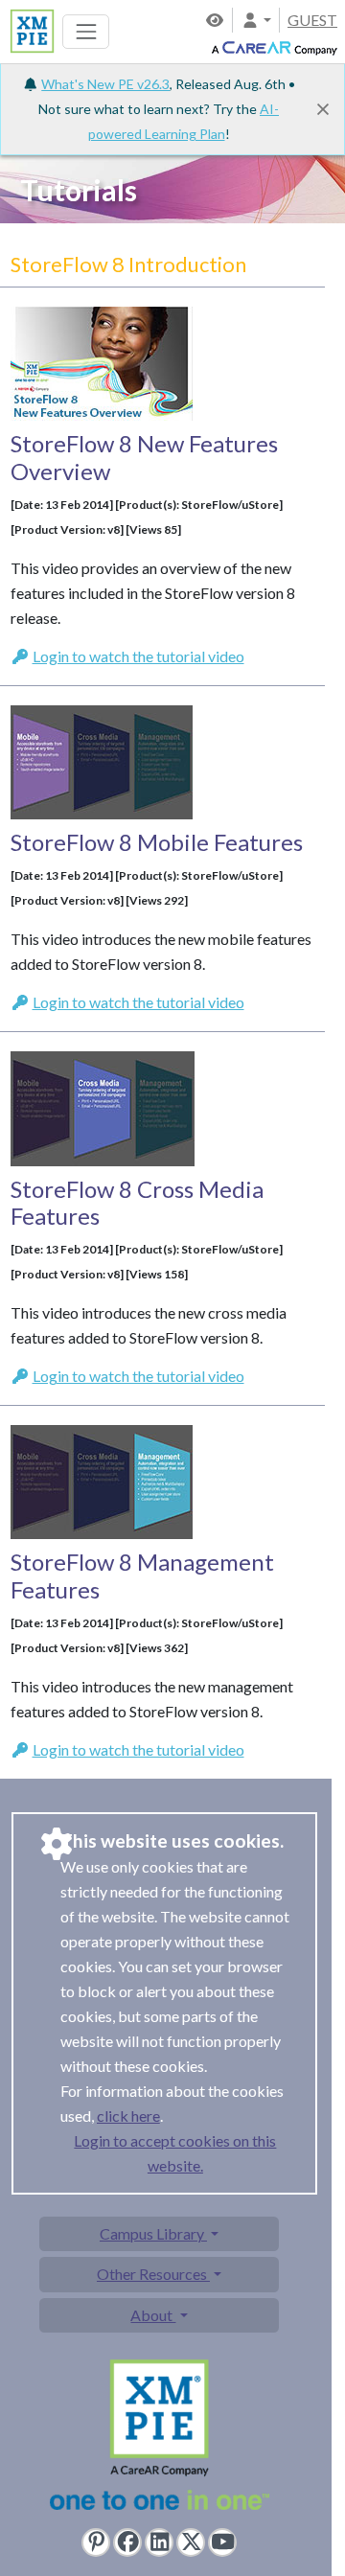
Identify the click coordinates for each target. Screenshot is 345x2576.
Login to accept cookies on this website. (175, 2153)
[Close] (323, 109)
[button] (256, 20)
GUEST (312, 20)
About (153, 2315)
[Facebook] (127, 2542)
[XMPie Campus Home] (30, 29)
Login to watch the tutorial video (138, 656)
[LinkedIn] (159, 2542)
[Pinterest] (96, 2542)
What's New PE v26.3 (105, 84)
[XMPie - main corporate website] (160, 2439)
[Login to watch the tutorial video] (102, 354)
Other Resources (153, 2274)
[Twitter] (191, 2542)
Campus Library (153, 2233)
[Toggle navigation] (86, 31)
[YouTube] (222, 2542)
